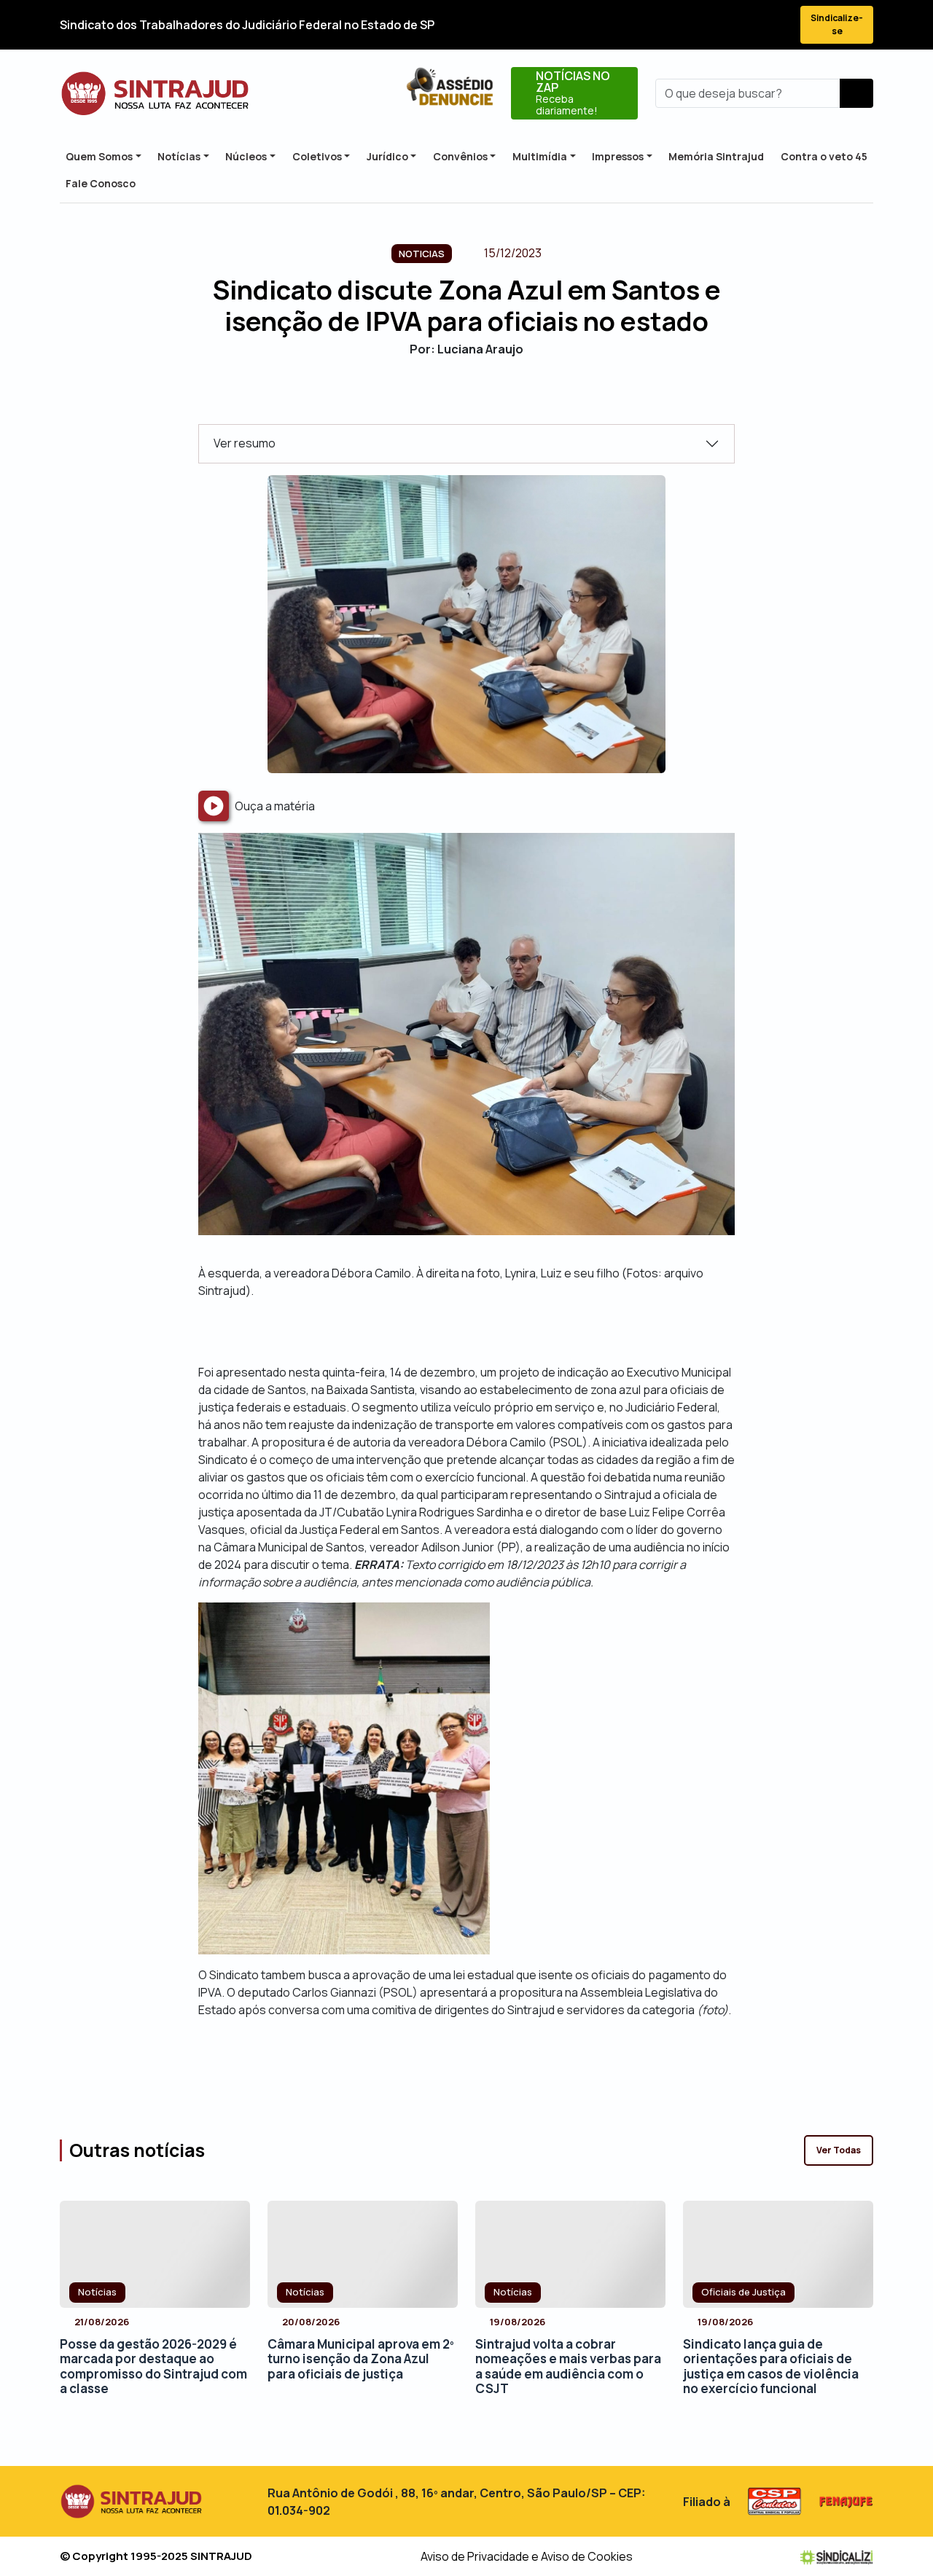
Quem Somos (99, 156)
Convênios (460, 156)
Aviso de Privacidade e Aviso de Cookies (527, 2556)
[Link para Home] (155, 94)
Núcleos (246, 156)
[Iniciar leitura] (214, 806)
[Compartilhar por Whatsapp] (505, 399)
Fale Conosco (101, 183)
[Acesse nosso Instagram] (723, 25)
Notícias (179, 156)
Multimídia (540, 156)
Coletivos (317, 156)
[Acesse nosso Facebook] (671, 25)
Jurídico (387, 156)
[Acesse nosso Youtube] (749, 25)
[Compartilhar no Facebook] (428, 399)
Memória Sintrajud (716, 156)
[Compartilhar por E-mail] (479, 399)
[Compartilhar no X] (454, 399)
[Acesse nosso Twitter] (697, 25)
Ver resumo (245, 443)
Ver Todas (839, 2150)
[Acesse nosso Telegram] (776, 25)
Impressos (618, 156)
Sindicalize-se (837, 24)
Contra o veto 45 (824, 156)
